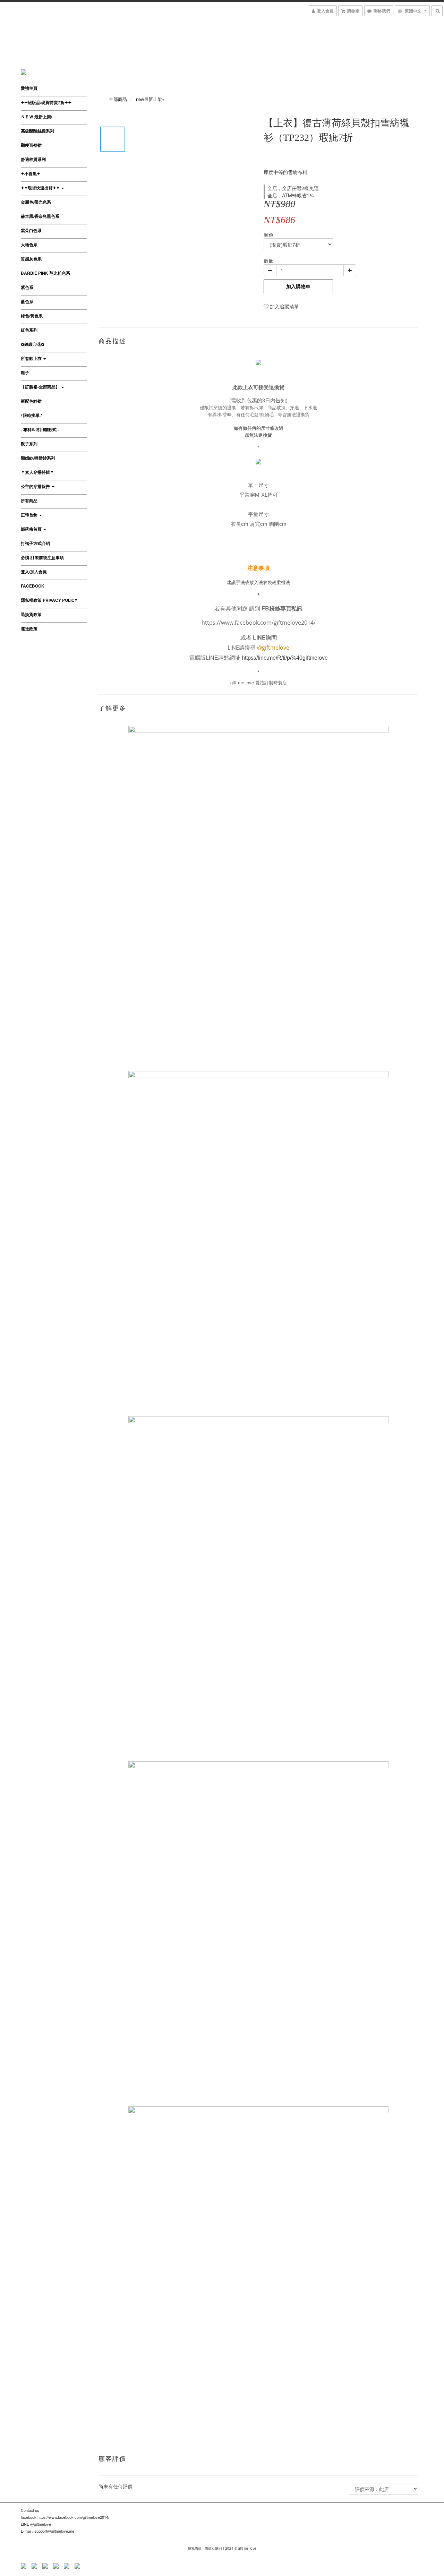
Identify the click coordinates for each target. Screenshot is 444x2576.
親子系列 (29, 444)
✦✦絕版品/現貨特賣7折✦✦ (46, 102)
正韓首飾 (30, 515)
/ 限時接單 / (31, 415)
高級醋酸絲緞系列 (37, 131)
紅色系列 (29, 330)
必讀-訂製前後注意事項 (42, 557)
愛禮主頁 (29, 88)
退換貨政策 (31, 614)
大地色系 (29, 245)
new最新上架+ (150, 99)
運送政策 (29, 628)
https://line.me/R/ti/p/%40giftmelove (285, 658)
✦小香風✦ (31, 173)
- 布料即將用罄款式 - (40, 429)
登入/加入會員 (34, 572)
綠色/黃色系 (32, 316)
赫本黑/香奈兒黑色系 (40, 216)
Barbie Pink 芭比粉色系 (45, 273)
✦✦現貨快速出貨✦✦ (41, 188)
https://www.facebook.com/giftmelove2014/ (259, 623)
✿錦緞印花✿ (33, 344)
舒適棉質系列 (33, 159)
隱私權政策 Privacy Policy (49, 600)
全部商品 (118, 99)
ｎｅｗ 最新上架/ (36, 117)
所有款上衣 (32, 358)
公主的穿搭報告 (36, 486)
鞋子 (25, 373)
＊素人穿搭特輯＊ (37, 472)
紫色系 (27, 287)
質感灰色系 (31, 259)
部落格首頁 (32, 529)
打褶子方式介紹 (35, 543)
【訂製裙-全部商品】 (41, 387)
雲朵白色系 (31, 230)
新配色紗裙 (31, 401)
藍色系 (27, 301)
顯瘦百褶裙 (31, 145)
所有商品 (29, 500)
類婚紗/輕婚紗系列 (38, 458)
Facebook (33, 586)
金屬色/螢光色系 (36, 202)
